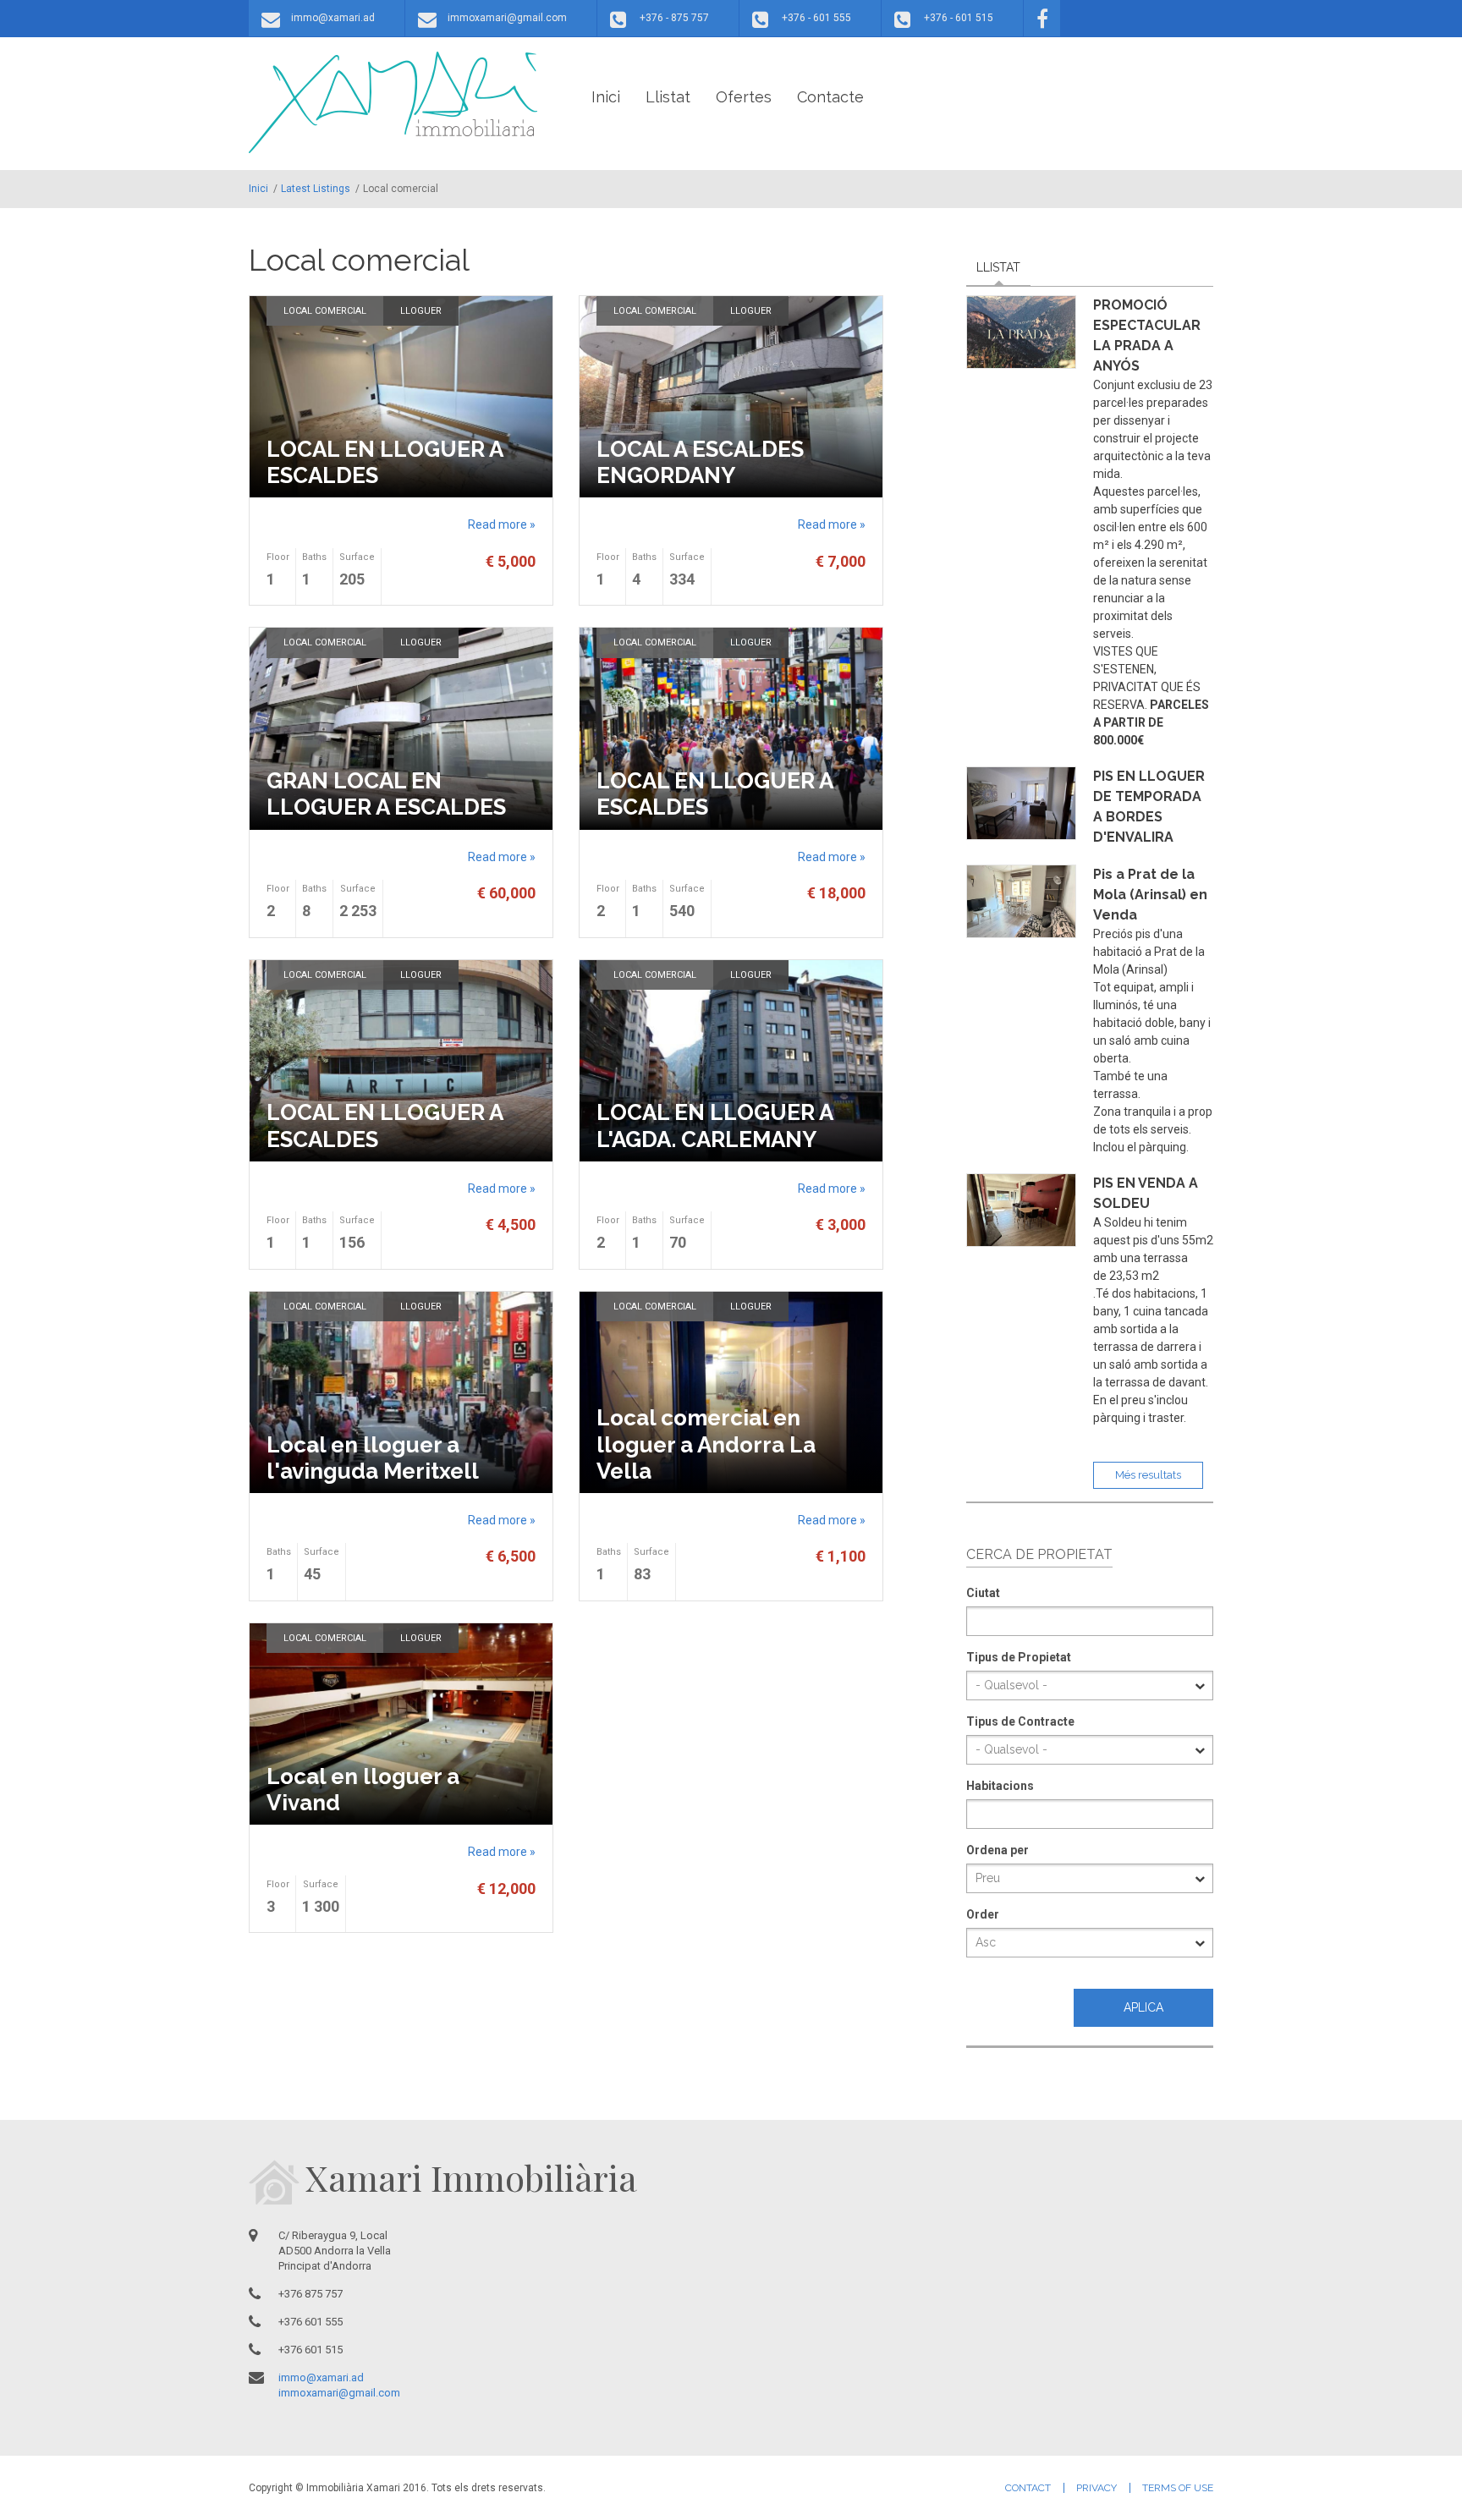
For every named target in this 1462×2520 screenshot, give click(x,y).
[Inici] (393, 102)
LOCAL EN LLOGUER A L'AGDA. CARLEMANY (715, 1125)
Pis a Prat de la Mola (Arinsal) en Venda (1150, 895)
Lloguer (421, 311)
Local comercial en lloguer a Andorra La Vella (706, 1444)
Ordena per (998, 1850)
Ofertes (744, 97)
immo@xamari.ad (333, 18)
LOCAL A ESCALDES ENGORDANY (700, 462)
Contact (1028, 2488)
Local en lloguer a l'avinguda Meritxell (373, 1458)
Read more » (502, 524)
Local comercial (325, 311)
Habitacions (1000, 1786)
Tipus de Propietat (1019, 1657)
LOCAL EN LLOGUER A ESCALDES (385, 462)
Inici (606, 97)
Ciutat (983, 1593)
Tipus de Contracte (1020, 1721)
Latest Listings (316, 189)
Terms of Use (1178, 2488)
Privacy (1096, 2488)
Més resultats (1148, 1475)
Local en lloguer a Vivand (363, 1790)
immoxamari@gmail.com (507, 18)
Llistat (668, 97)
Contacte (830, 97)
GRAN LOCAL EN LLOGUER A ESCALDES (386, 794)
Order (983, 1914)
